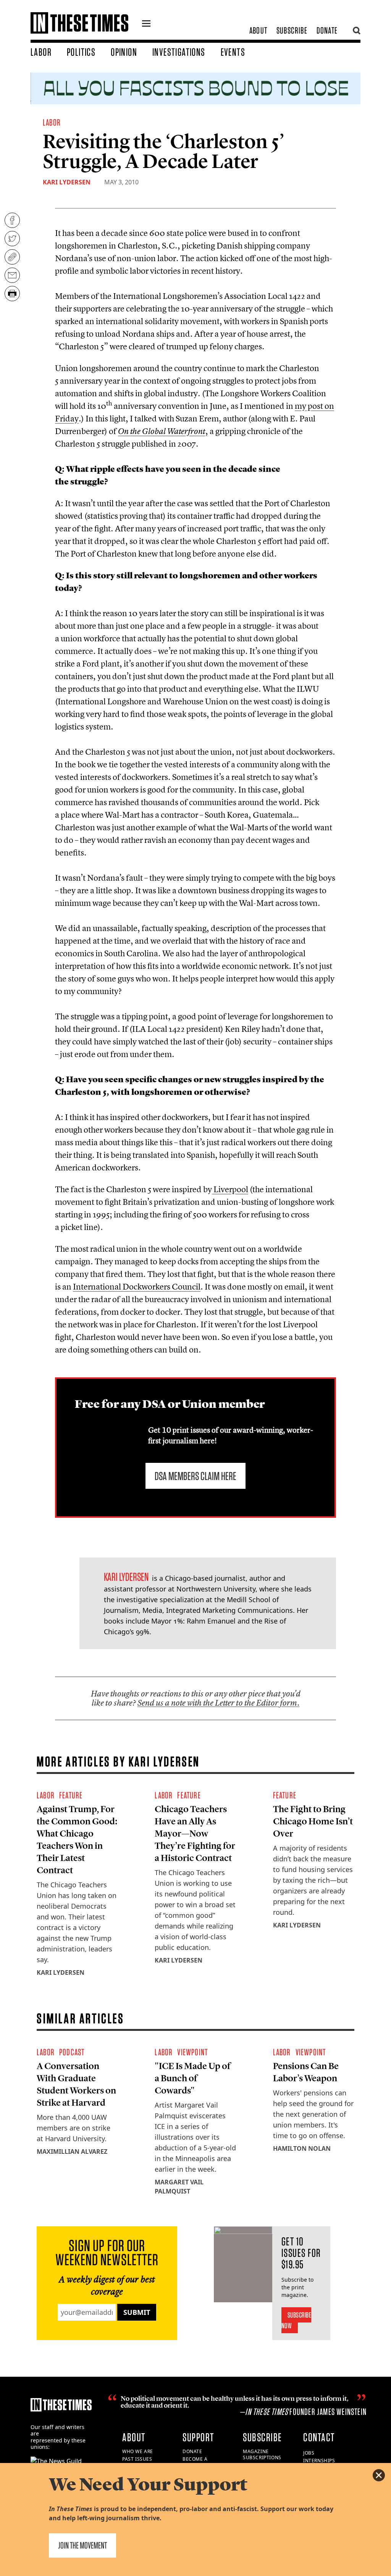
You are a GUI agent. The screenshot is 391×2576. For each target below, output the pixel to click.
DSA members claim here (195, 1476)
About (258, 30)
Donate (327, 30)
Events (233, 52)
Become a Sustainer (196, 2462)
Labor (41, 52)
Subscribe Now (296, 2320)
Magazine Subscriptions (262, 2455)
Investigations (179, 52)
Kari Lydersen (67, 182)
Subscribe (292, 30)
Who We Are (138, 2451)
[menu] (146, 24)
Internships (319, 2461)
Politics (81, 52)
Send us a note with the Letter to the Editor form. (219, 1703)
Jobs (309, 2453)
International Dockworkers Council (137, 1286)
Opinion (124, 52)
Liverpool (230, 1189)
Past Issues (137, 2459)
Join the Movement (82, 2545)
